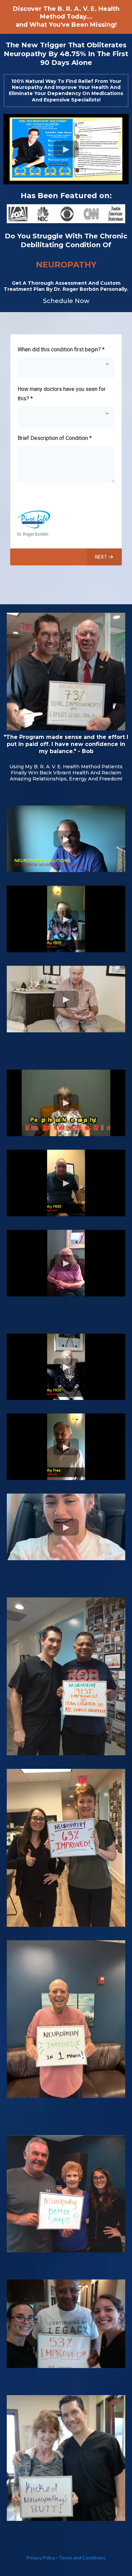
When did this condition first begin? (61, 349)
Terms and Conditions (82, 2558)
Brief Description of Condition (55, 438)
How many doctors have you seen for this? (62, 394)
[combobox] (66, 368)
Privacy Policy (41, 2558)
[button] (104, 557)
